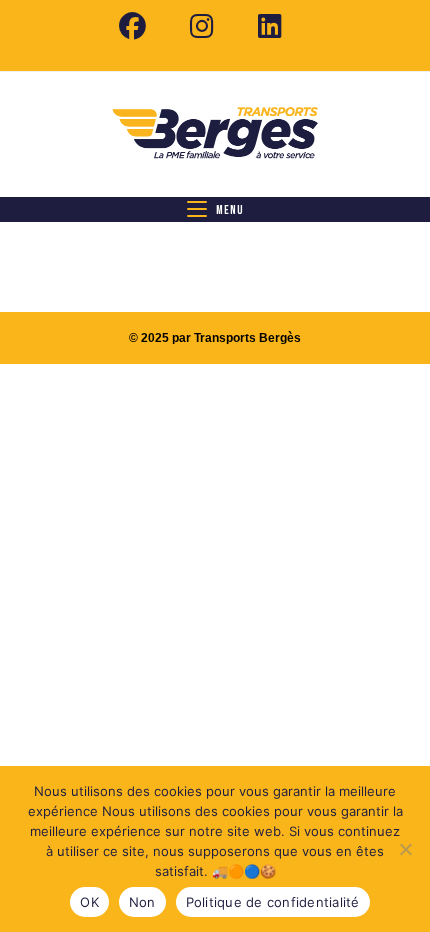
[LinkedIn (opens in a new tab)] (259, 26)
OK (89, 902)
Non (142, 902)
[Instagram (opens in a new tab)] (202, 26)
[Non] (405, 849)
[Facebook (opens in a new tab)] (132, 26)
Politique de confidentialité (273, 902)
